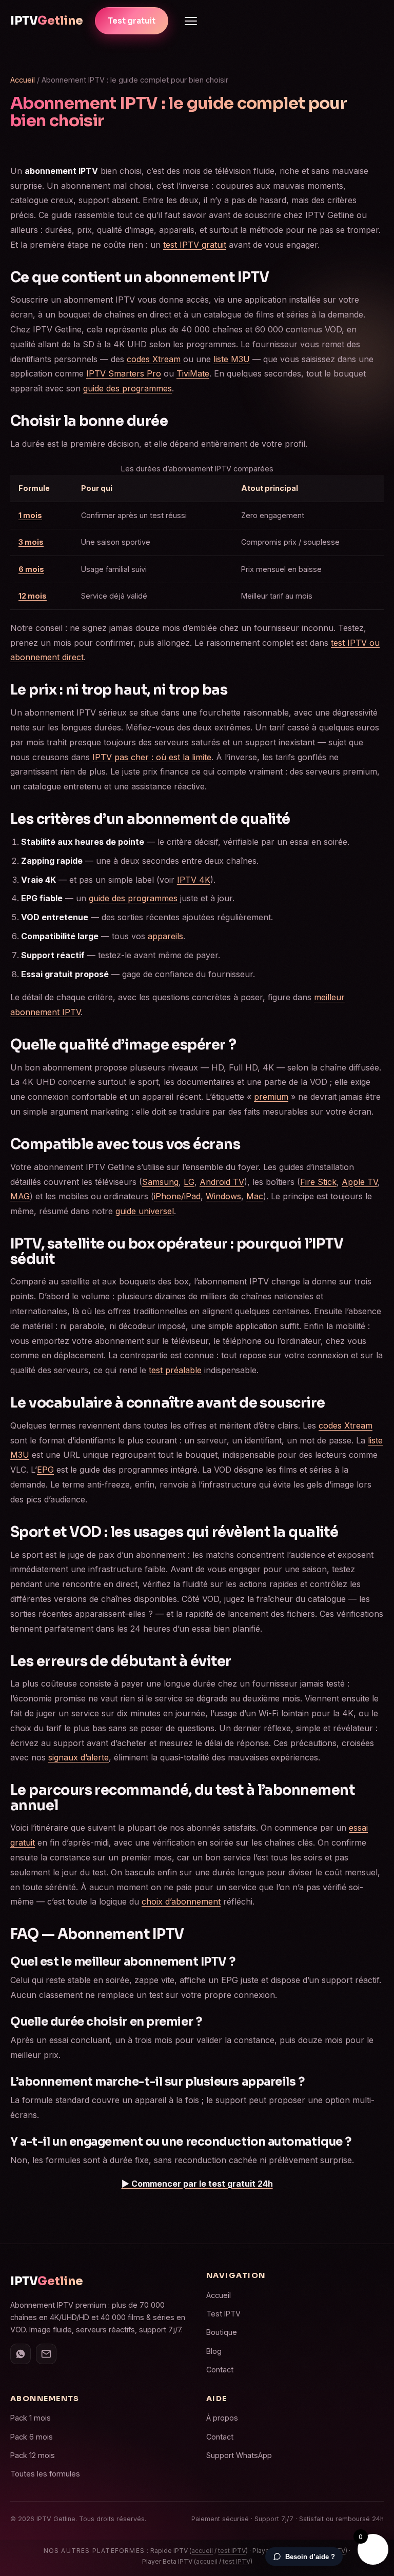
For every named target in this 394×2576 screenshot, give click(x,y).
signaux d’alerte (78, 1757)
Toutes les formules (45, 2474)
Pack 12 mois (33, 2455)
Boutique (222, 2332)
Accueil (23, 80)
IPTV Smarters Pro (124, 373)
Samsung (160, 1182)
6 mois (31, 569)
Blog (214, 2351)
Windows (223, 1196)
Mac (255, 1196)
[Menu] (191, 21)
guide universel (145, 1211)
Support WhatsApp (239, 2455)
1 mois (30, 515)
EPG (45, 1470)
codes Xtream (154, 359)
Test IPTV (223, 2314)
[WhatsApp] (21, 2354)
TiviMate (193, 373)
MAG (20, 1196)
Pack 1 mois (31, 2418)
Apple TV (360, 1182)
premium (271, 1097)
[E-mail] (46, 2354)
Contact (220, 2370)
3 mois (31, 542)
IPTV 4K (194, 880)
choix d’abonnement (181, 1901)
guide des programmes (127, 388)
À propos (222, 2418)
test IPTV (232, 2551)
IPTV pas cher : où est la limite (152, 757)
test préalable (175, 1370)
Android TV (222, 1182)
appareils (165, 936)
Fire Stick (318, 1182)
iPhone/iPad (177, 1196)
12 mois (33, 596)
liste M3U (232, 359)
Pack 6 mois (32, 2437)
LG (189, 1182)
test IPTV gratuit (195, 245)
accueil (202, 2551)
